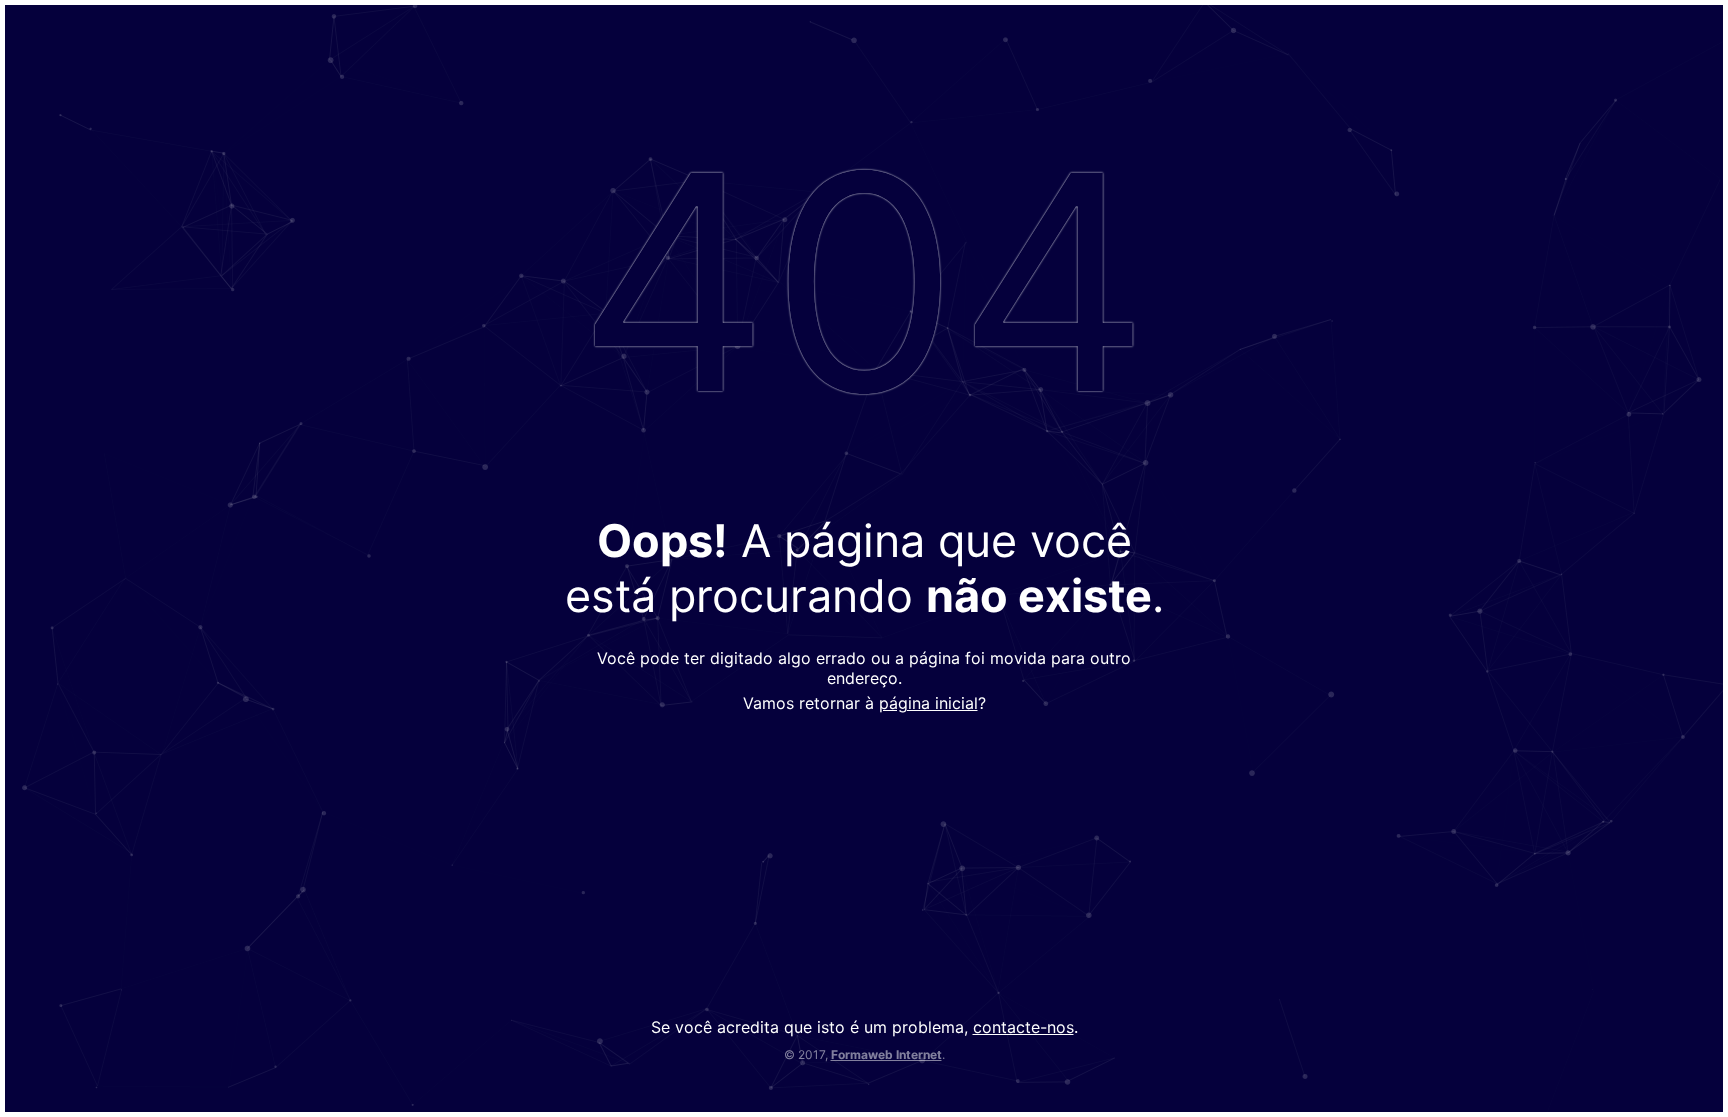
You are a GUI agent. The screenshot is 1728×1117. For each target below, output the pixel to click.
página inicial (928, 703)
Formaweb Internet (886, 1054)
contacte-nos (1023, 1027)
